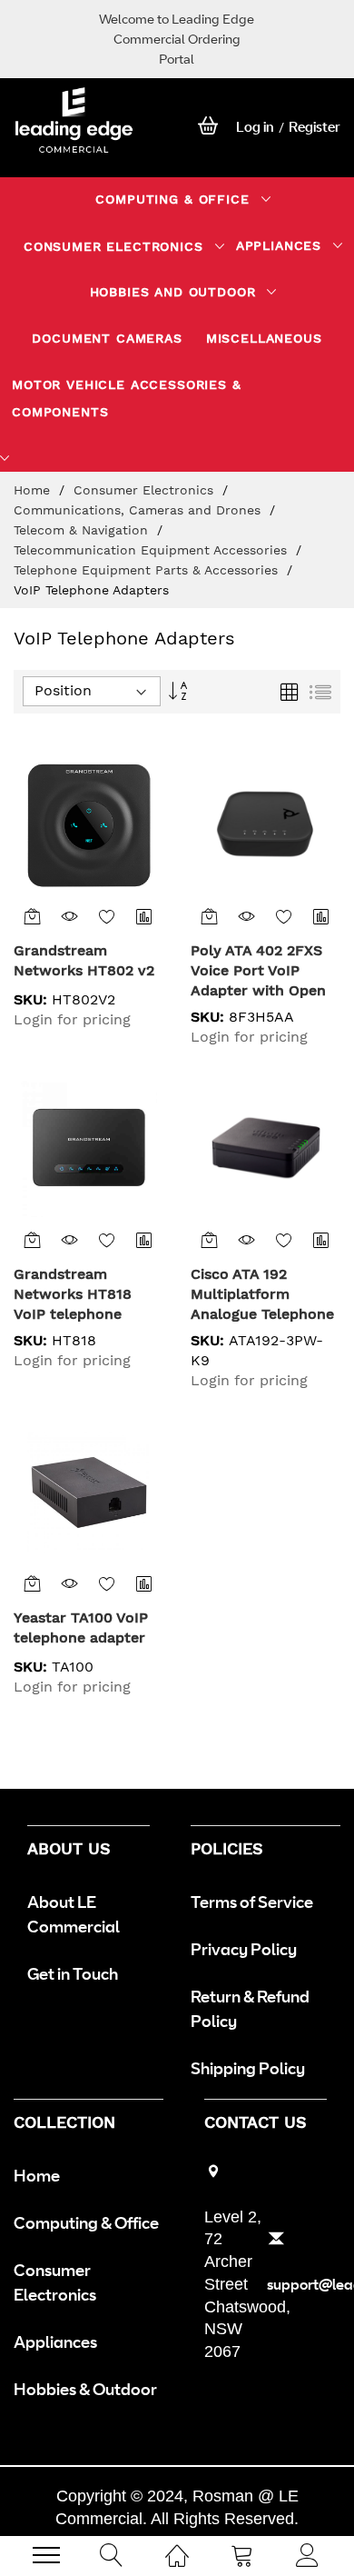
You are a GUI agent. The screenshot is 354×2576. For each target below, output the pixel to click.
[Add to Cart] (32, 916)
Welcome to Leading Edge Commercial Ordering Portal (177, 39)
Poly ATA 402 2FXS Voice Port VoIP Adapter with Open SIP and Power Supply (258, 990)
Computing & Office (86, 2222)
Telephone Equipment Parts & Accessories (148, 570)
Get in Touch (73, 1973)
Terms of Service (252, 1902)
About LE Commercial (74, 1914)
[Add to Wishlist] (108, 916)
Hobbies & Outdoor (85, 2389)
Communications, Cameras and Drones (139, 510)
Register (315, 127)
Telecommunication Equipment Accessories (152, 550)
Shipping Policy (248, 2068)
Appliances (55, 2341)
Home (34, 490)
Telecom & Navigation (83, 530)
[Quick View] (69, 916)
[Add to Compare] (145, 916)
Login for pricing (72, 1019)
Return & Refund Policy (250, 2008)
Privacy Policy (244, 1949)
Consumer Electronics (146, 490)
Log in (255, 127)
